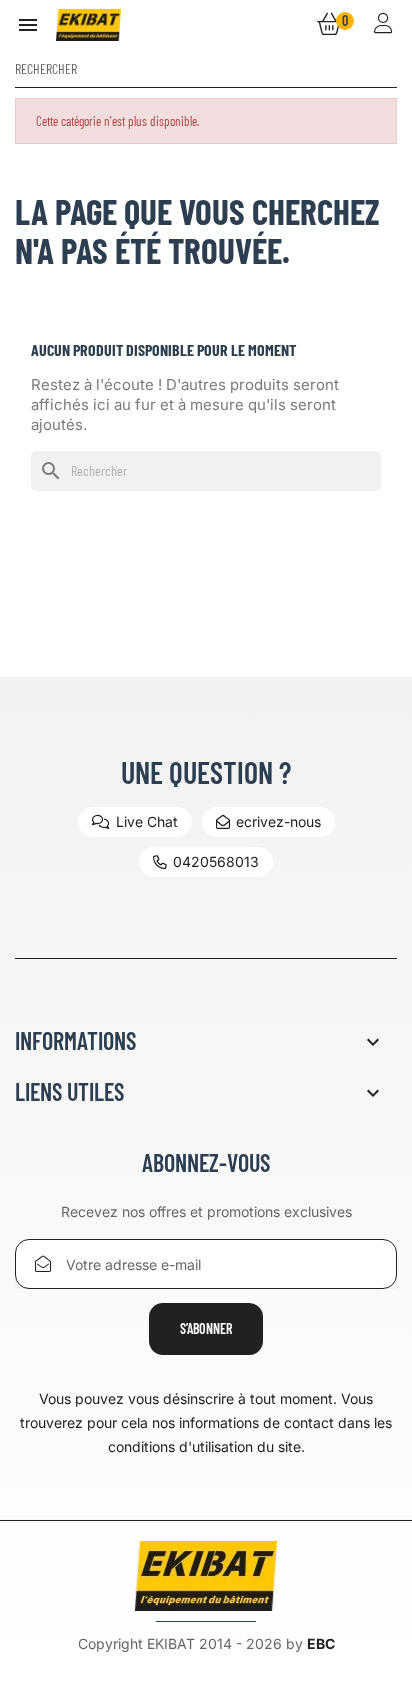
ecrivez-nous (278, 821)
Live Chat (147, 821)
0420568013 (216, 861)
